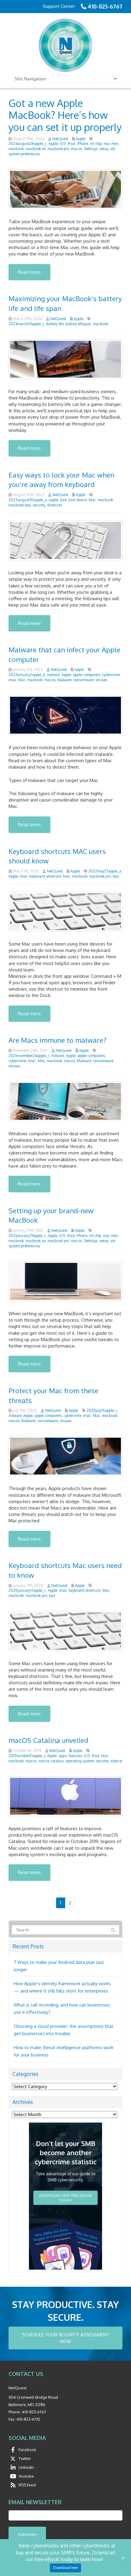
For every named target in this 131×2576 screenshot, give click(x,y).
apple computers (87, 675)
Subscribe (27, 2534)
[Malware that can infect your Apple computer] (65, 715)
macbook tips (20, 505)
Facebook (27, 2450)
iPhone (83, 144)
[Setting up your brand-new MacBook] (65, 1281)
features (75, 1756)
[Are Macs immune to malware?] (65, 1101)
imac (12, 680)
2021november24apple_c (29, 1056)
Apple (81, 139)
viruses (101, 680)
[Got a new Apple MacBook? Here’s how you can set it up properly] (65, 189)
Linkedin (26, 2467)
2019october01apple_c (27, 1756)
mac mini (111, 144)
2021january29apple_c (27, 1236)
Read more (29, 272)
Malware (64, 680)
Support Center (59, 6)
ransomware (84, 680)
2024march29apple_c (27, 324)
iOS (63, 144)
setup (104, 149)
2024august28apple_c (28, 144)
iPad (71, 144)
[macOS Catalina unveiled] (65, 1796)
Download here (65, 2568)
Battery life (55, 324)
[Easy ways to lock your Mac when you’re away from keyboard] (65, 540)
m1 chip (96, 144)
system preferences (24, 154)
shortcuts (55, 505)
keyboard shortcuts (45, 876)
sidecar (116, 1761)
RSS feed (27, 2485)
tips (116, 876)
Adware (53, 675)
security (39, 505)
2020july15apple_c (102, 1410)
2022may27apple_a (105, 871)
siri (113, 149)
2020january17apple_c (27, 1590)
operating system (80, 1761)
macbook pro (58, 149)
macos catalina (51, 1761)
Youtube (26, 2476)
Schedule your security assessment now (66, 2338)
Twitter (25, 2458)
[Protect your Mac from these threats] (65, 1456)
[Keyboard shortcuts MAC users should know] (65, 911)
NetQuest (60, 139)
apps (63, 1756)
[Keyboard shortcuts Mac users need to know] (65, 1631)
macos (76, 149)
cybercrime (111, 675)
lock (63, 500)
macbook (16, 149)
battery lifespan (78, 324)
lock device (78, 500)
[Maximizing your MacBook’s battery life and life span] (65, 359)
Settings (91, 149)
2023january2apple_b (27, 675)
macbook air (36, 149)
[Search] (113, 1930)
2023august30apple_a (28, 500)
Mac (92, 500)
